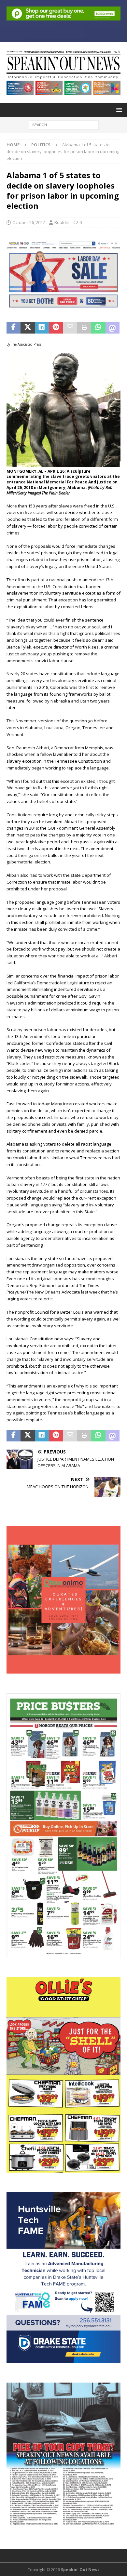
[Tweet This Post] (28, 328)
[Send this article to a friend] (70, 328)
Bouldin (62, 222)
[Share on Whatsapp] (98, 328)
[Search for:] (64, 124)
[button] (118, 110)
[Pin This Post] (56, 328)
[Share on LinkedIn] (42, 328)
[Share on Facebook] (14, 328)
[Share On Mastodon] (113, 328)
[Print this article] (84, 328)
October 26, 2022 (29, 222)
